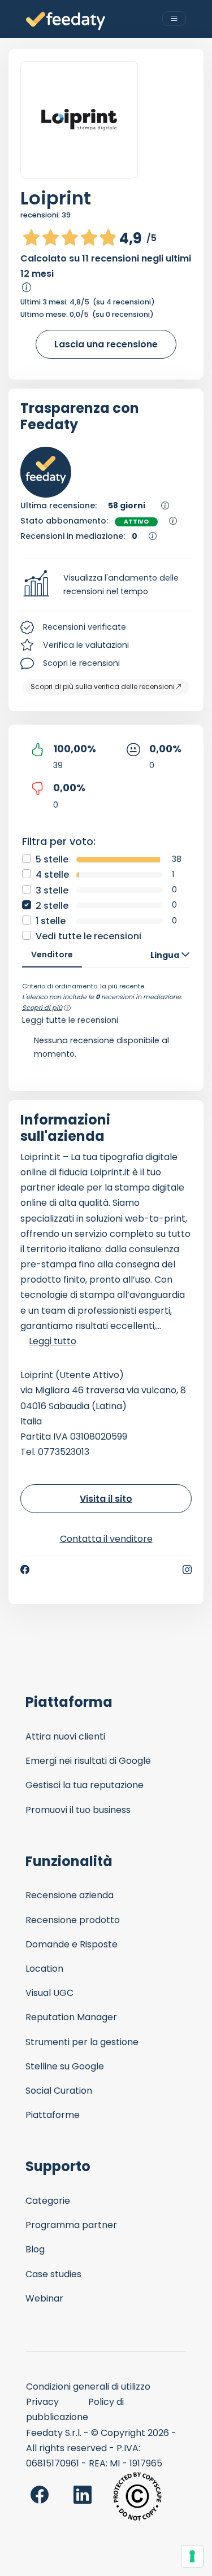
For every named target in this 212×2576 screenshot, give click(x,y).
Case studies (53, 2274)
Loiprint (56, 198)
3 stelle (52, 890)
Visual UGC (49, 1993)
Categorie (48, 2201)
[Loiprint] (79, 120)
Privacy (42, 2402)
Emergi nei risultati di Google (88, 1761)
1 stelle (51, 921)
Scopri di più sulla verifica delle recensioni (103, 687)
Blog (35, 2249)
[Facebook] (25, 1570)
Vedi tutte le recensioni (88, 936)
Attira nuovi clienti (65, 1736)
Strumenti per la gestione (82, 2042)
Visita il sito (106, 1499)
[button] (106, 585)
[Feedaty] (66, 21)
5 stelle (52, 859)
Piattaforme (53, 2115)
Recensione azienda (70, 1895)
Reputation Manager (71, 2017)
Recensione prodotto (73, 1920)
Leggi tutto (53, 1341)
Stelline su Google (65, 2066)
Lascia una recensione (106, 344)
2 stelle (52, 906)
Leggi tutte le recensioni (70, 1020)
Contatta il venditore (106, 1539)
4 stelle (52, 875)
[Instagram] (187, 1570)
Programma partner (71, 2225)
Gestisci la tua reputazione (85, 1785)
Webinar (44, 2298)
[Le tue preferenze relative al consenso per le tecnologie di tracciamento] (192, 2556)
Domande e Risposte (72, 1944)
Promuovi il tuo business (78, 1810)
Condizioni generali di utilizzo (88, 2387)
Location (44, 1969)
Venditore (52, 954)
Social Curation (59, 2091)
